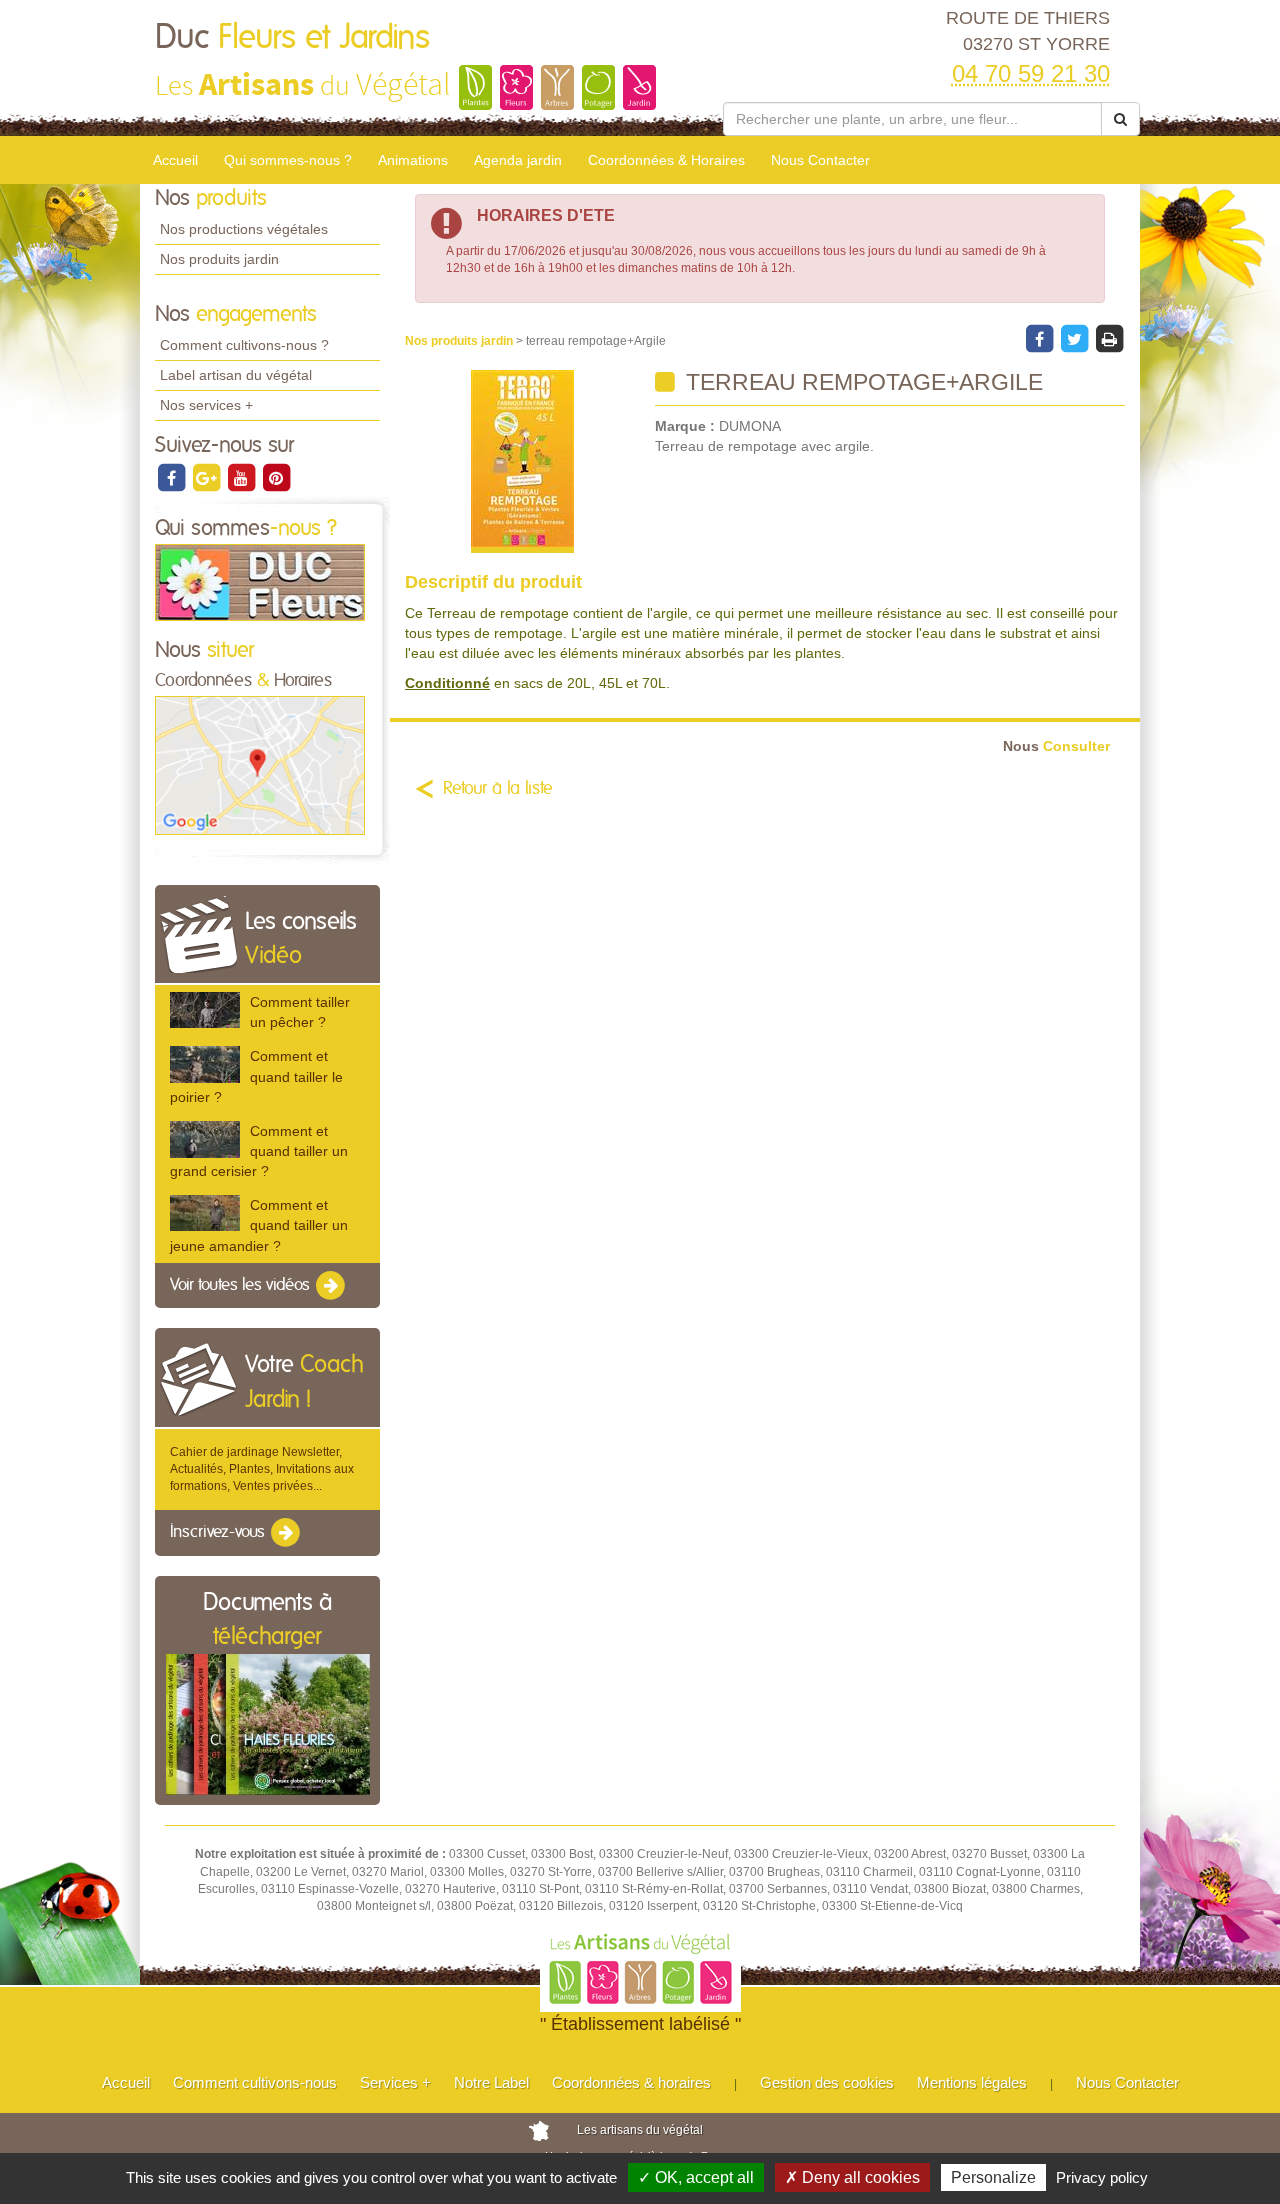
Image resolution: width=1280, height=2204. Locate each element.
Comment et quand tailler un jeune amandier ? (259, 1225)
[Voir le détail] (205, 1010)
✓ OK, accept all (696, 2177)
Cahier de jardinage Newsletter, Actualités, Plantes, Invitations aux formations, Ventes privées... (262, 1469)
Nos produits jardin (219, 259)
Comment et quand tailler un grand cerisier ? (259, 1151)
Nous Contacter (820, 160)
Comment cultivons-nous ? (244, 345)
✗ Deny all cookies (852, 2177)
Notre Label (491, 2082)
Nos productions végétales (244, 229)
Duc (292, 38)
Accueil (175, 160)
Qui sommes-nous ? (288, 160)
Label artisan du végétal (236, 375)
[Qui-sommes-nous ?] (260, 582)
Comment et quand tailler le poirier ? (256, 1076)
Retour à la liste (498, 789)
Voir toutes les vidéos (242, 1285)
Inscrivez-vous (219, 1533)
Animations (413, 160)
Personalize (993, 2177)
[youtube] (242, 477)
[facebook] (172, 477)
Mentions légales (972, 2082)
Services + (395, 2082)
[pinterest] (276, 477)
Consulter (1056, 746)
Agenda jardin (518, 160)
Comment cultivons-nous (255, 2082)
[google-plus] (207, 477)
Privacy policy (1102, 2177)
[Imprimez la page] (1109, 338)
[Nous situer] (260, 765)
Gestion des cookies (827, 2082)
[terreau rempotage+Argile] (522, 461)
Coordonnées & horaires (631, 2082)
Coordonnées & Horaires (666, 160)
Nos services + (206, 405)
